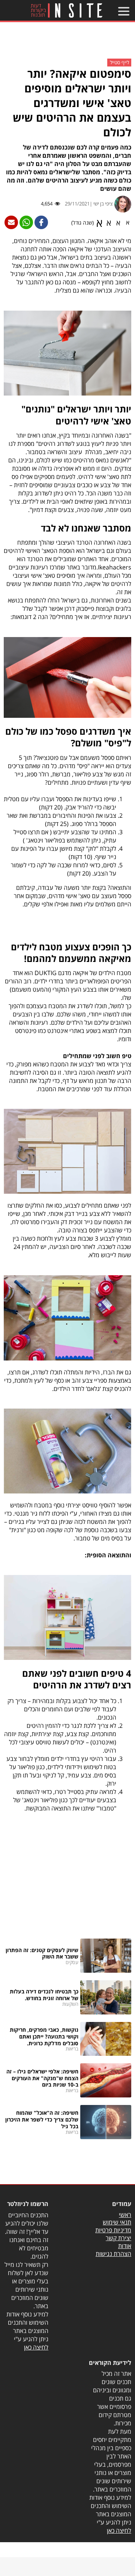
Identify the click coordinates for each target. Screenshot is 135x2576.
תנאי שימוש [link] (117, 2222)
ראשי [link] (125, 2215)
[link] (66, 10)
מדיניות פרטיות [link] (113, 2230)
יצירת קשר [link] (118, 2238)
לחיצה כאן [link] (36, 2347)
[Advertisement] (67, 43)
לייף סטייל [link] (119, 62)
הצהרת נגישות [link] (113, 2254)
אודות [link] (125, 2246)
